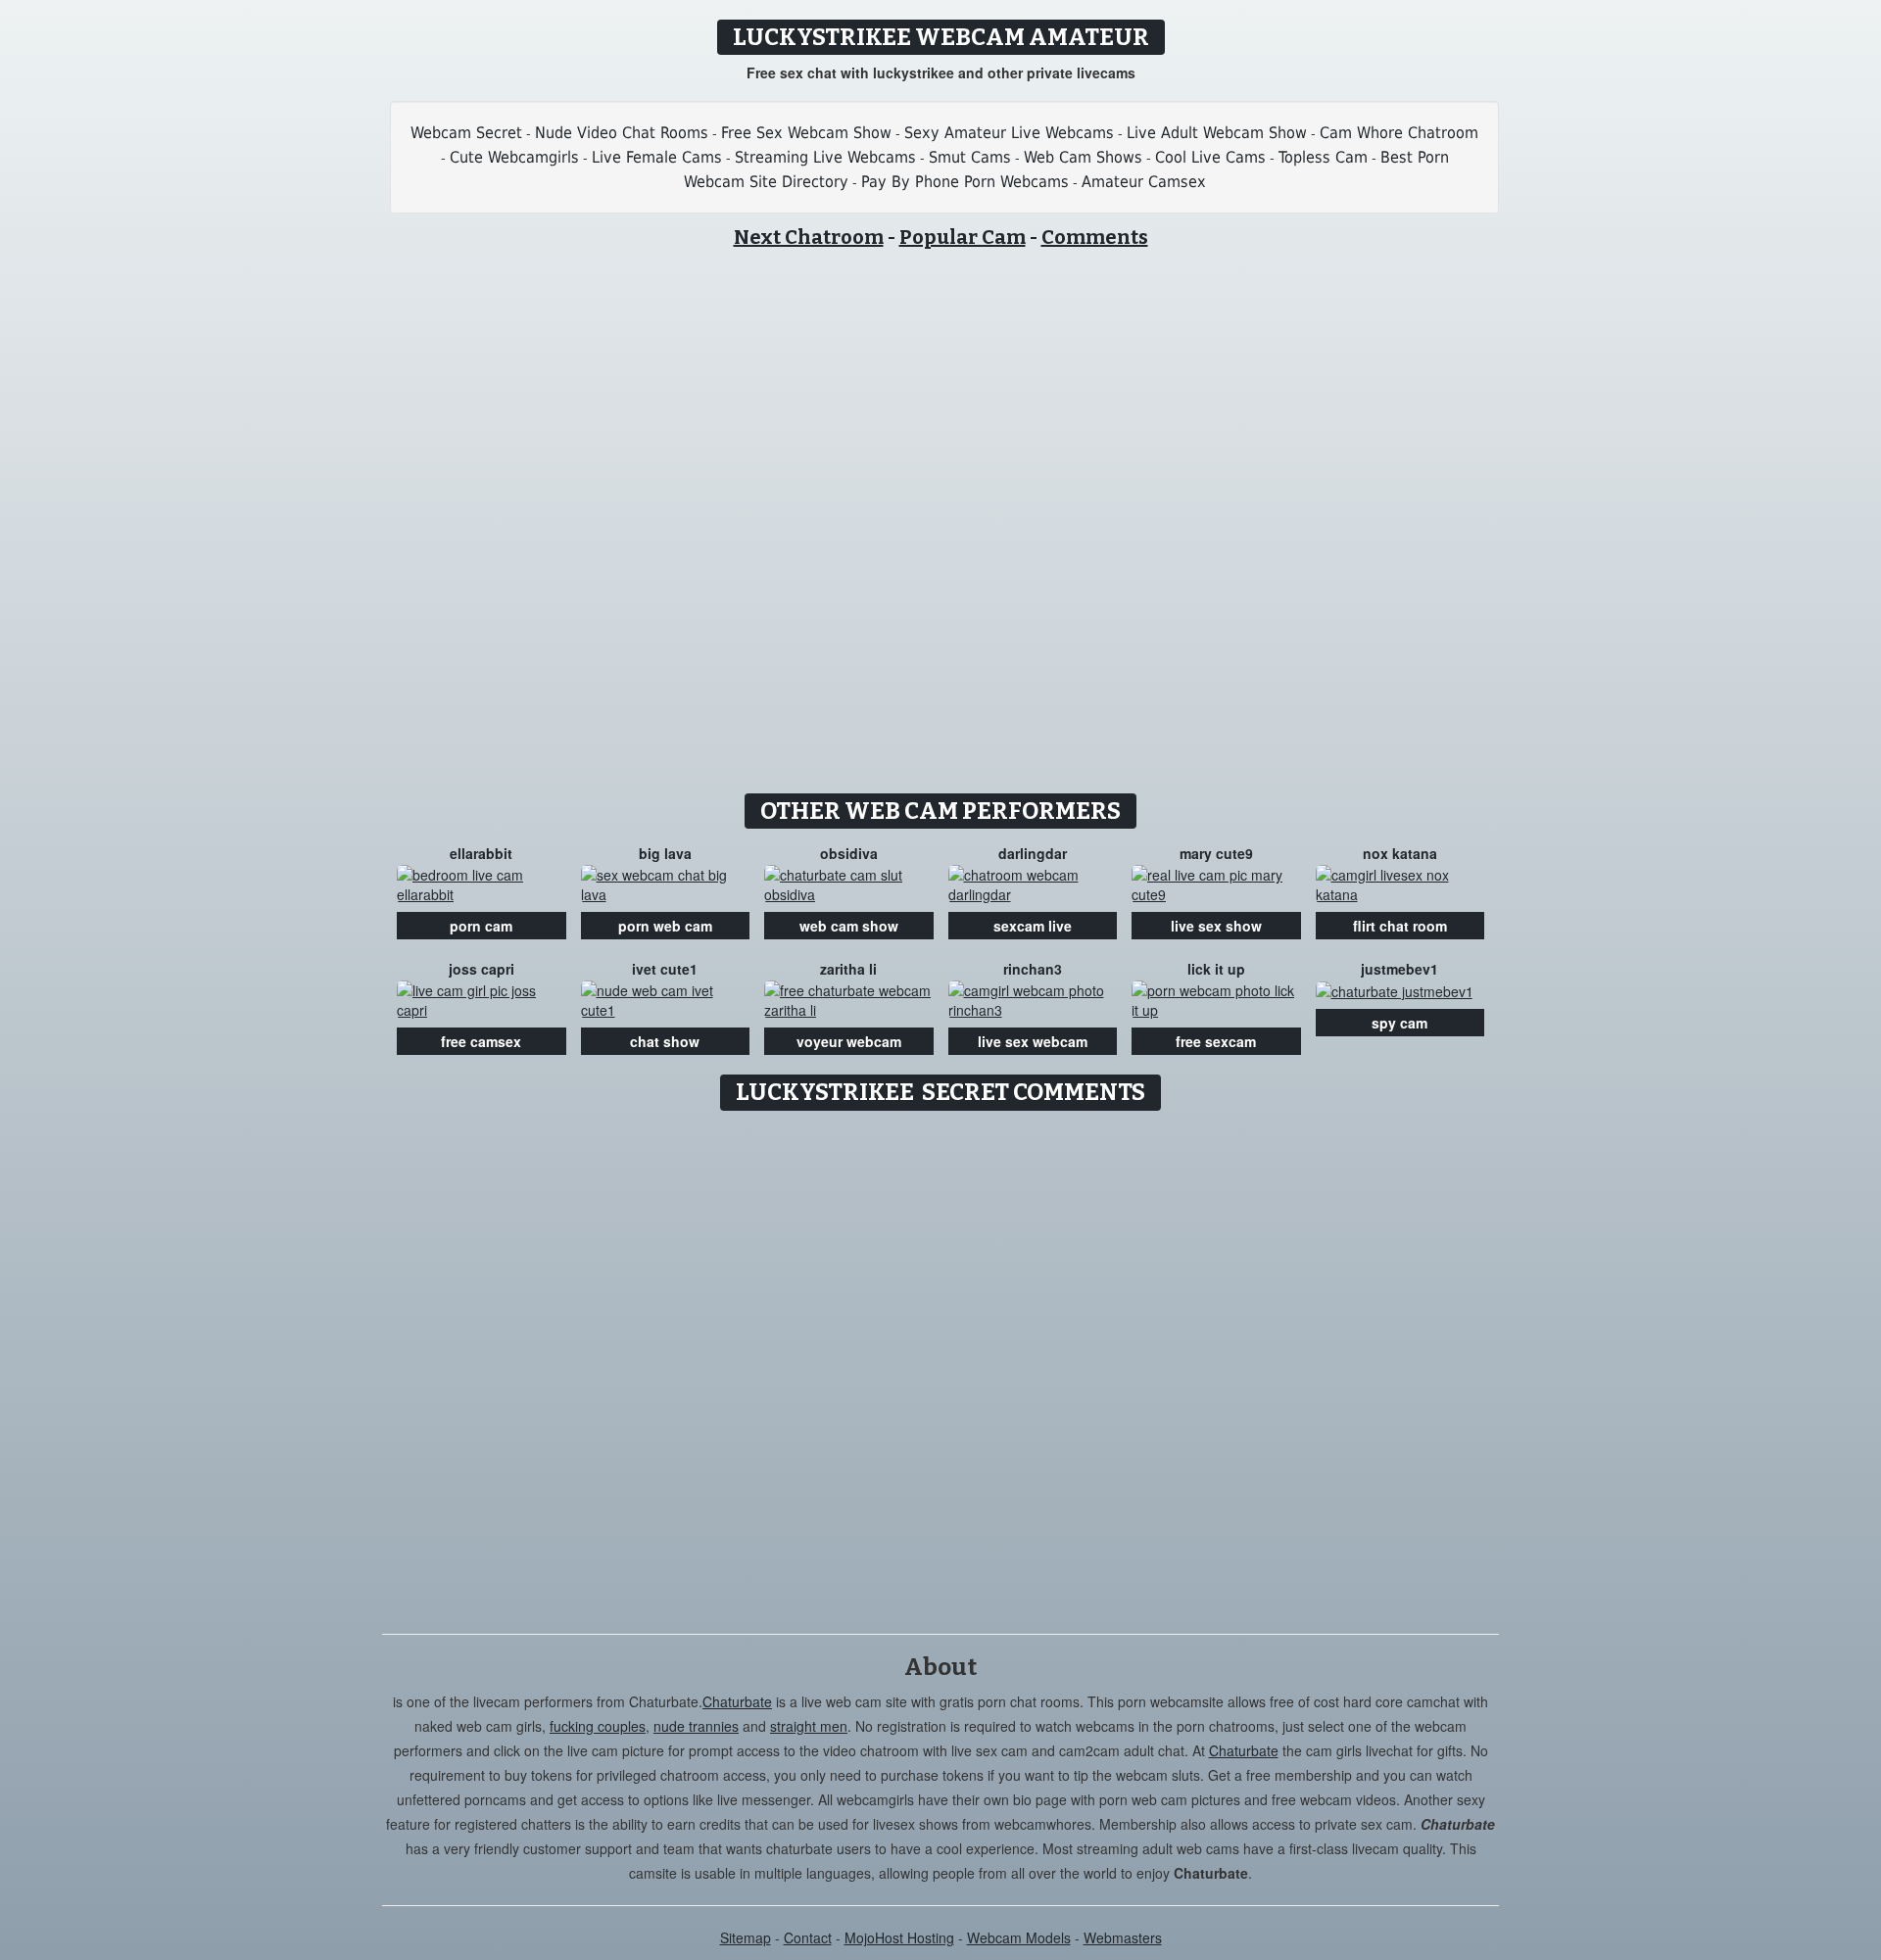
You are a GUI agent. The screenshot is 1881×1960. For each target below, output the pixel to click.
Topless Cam (1323, 157)
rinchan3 (1033, 969)
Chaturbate (737, 1701)
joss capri (482, 969)
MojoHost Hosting (899, 1937)
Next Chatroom (809, 237)
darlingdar (1033, 853)
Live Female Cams (657, 157)
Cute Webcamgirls (514, 157)
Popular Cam (963, 237)
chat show (665, 1041)
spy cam (1399, 1023)
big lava (665, 853)
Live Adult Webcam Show (1217, 133)
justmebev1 (1399, 969)
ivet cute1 (665, 969)
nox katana (1400, 853)
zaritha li (848, 969)
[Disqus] (941, 1365)
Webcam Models (1019, 1937)
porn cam (481, 926)
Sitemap (746, 1937)
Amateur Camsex (1144, 182)
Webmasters (1123, 1937)
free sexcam (1216, 1041)
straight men (809, 1726)
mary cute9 (1216, 853)
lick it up (1216, 969)
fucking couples (598, 1726)
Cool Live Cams (1210, 157)
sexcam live (1033, 926)
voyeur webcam (849, 1041)
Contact (808, 1937)
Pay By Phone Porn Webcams (965, 182)
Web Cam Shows (1083, 157)
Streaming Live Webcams (825, 157)
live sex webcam (1033, 1041)
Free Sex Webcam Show (806, 133)
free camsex (481, 1041)
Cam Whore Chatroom (1399, 133)
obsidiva (849, 853)
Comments (1095, 237)
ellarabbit (481, 853)
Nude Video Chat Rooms (622, 133)
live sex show (1216, 926)
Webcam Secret (466, 133)
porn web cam (665, 926)
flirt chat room (1400, 926)
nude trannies (696, 1726)
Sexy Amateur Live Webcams (1009, 133)
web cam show (849, 926)
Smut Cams (970, 157)
